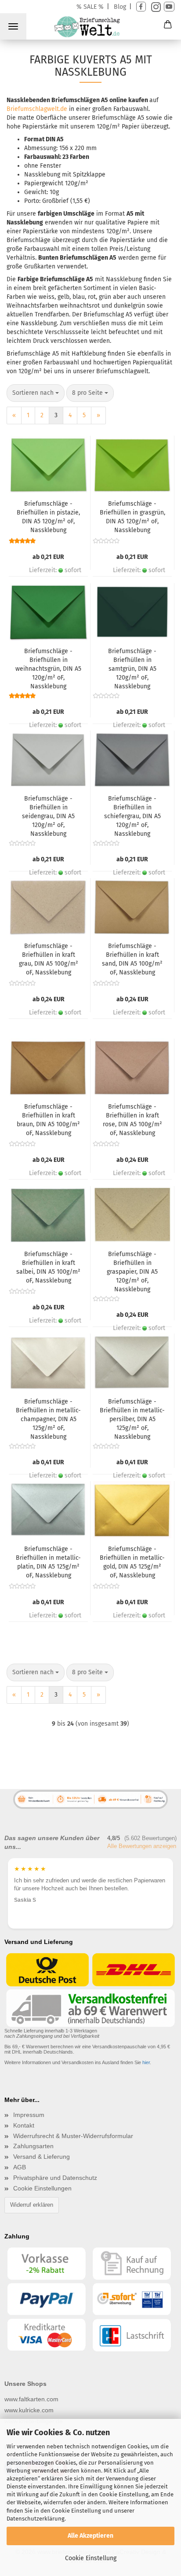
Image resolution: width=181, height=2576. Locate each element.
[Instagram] (155, 7)
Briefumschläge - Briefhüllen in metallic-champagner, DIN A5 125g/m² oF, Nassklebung (48, 1419)
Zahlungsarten (33, 2146)
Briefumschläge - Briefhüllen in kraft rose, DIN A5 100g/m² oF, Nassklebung (132, 1120)
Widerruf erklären (32, 2205)
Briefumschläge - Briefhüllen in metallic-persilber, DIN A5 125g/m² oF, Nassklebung (132, 1419)
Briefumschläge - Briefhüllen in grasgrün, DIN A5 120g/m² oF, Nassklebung (132, 517)
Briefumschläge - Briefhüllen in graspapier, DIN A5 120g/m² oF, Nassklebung (132, 1271)
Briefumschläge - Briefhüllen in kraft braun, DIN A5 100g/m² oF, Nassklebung (48, 1120)
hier (146, 2062)
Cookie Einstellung (91, 2558)
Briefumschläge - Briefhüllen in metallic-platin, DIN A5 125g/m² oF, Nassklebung (48, 1562)
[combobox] (36, 393)
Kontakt (24, 2125)
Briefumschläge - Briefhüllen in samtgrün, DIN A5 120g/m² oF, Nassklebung (132, 669)
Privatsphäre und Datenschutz (55, 2178)
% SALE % (90, 7)
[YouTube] (169, 7)
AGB (20, 2167)
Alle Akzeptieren (90, 2536)
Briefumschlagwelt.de (37, 109)
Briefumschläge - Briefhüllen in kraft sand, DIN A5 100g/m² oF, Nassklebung (132, 959)
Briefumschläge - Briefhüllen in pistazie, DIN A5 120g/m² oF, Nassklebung (48, 517)
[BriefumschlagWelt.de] (90, 28)
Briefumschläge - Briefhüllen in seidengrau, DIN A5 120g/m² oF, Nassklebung (48, 816)
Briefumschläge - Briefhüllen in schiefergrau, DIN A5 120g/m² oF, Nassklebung (132, 816)
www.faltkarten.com (31, 2399)
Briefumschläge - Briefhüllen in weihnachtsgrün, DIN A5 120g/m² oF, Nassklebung (48, 669)
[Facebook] (141, 7)
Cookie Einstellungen (42, 2188)
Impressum (29, 2115)
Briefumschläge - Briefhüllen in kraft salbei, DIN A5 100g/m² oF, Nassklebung (48, 1267)
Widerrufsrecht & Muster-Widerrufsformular (73, 2136)
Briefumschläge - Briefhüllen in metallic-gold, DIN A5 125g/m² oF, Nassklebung (132, 1562)
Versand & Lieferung (42, 2157)
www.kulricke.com (29, 2410)
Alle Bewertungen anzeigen (142, 1846)
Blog (120, 7)
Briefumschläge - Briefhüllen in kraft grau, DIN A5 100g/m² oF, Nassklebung (49, 959)
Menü (13, 26)
